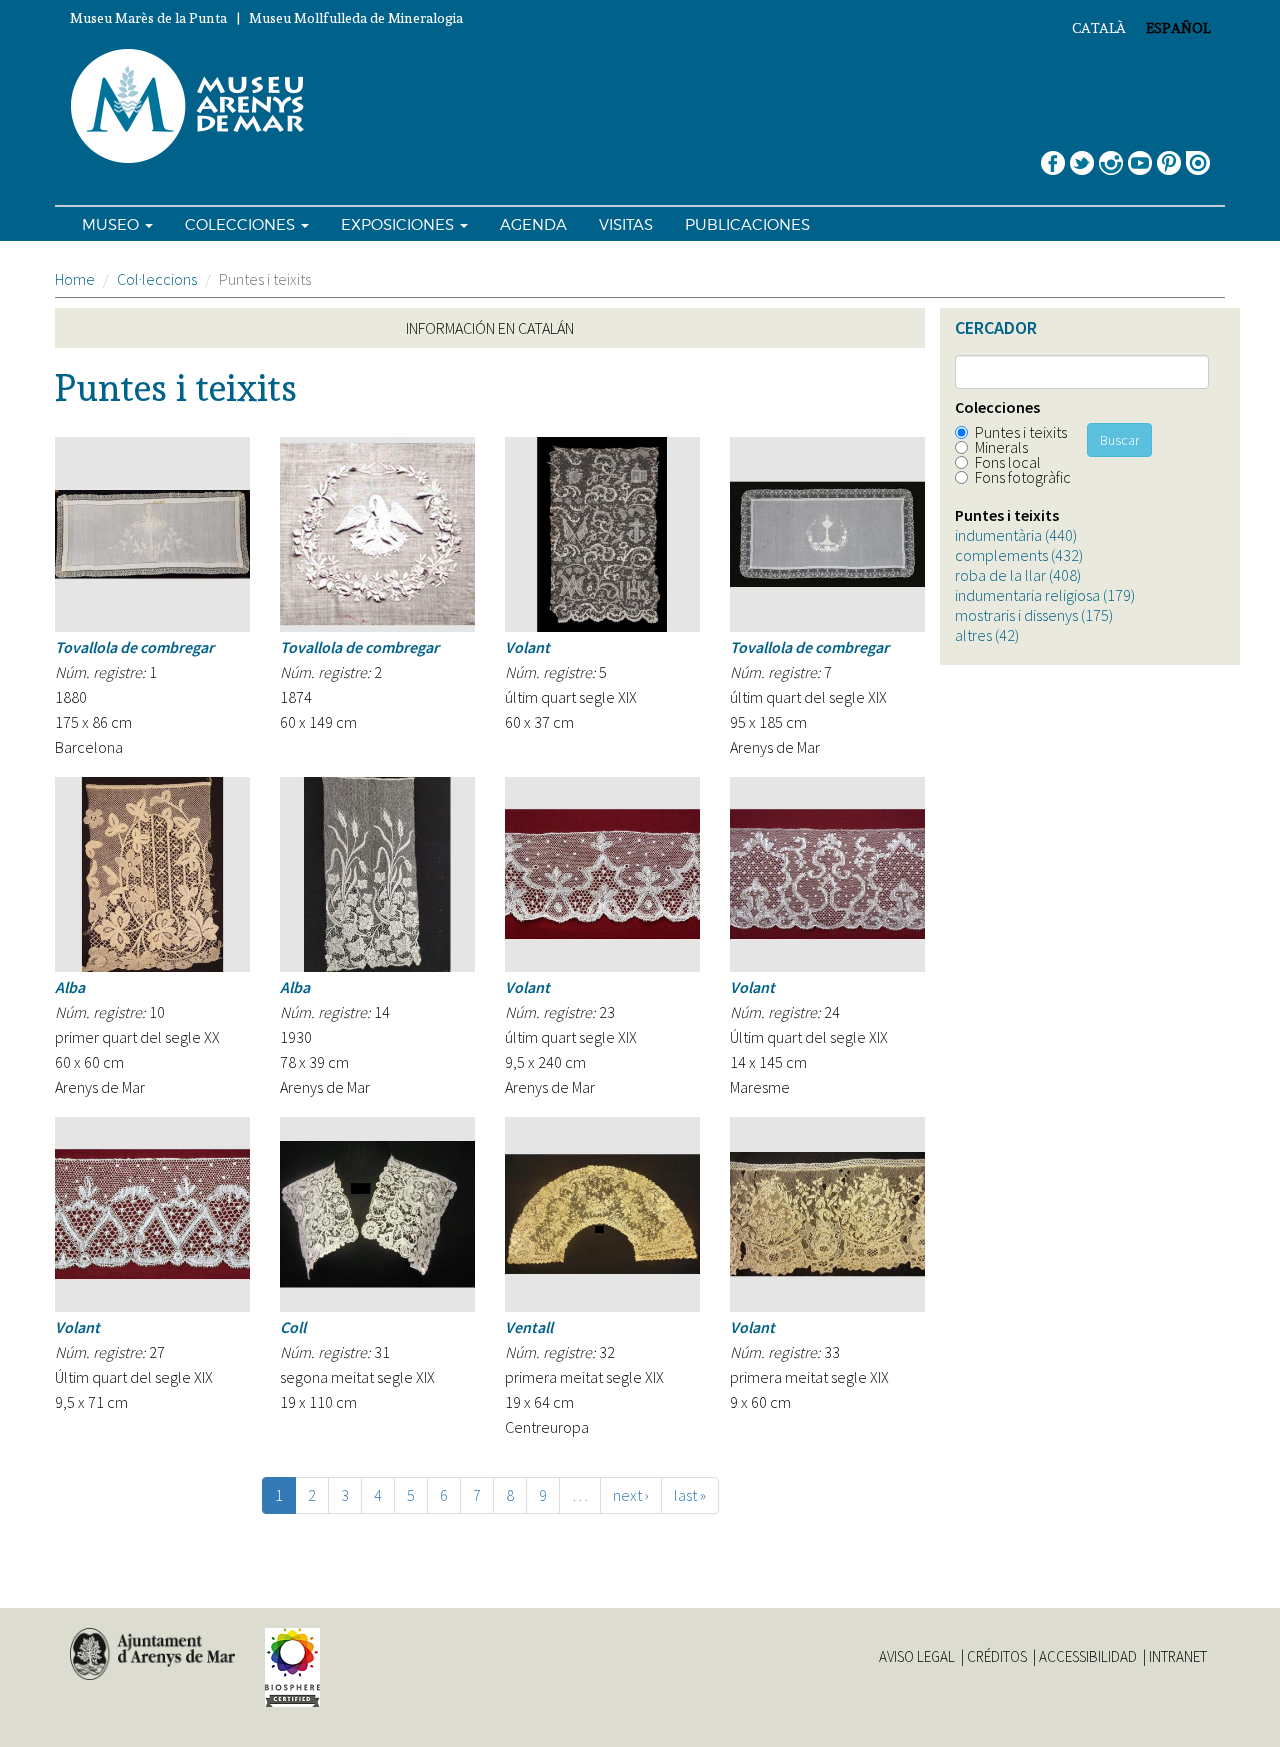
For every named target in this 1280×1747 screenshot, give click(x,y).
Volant (527, 647)
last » (690, 1495)
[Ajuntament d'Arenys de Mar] (152, 1654)
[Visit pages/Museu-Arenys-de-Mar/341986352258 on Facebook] (1053, 155)
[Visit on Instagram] (1111, 155)
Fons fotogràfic (1023, 477)
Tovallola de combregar (134, 647)
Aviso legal (917, 1657)
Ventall (529, 1327)
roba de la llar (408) (1018, 575)
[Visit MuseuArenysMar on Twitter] (1082, 155)
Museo (112, 225)
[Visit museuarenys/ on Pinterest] (1169, 155)
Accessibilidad (1088, 1657)
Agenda (533, 225)
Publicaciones (747, 225)
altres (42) (987, 635)
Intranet (1178, 1657)
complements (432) (1019, 555)
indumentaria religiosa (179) (1045, 595)
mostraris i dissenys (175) (1034, 615)
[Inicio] (196, 107)
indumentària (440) (1016, 535)
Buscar (1119, 440)
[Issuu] (1198, 155)
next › (631, 1495)
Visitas (626, 225)
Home (75, 279)
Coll (293, 1327)
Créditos (997, 1657)
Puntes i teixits (1021, 432)
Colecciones (242, 225)
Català (1099, 28)
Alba (70, 987)
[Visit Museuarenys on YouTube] (1140, 155)
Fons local (1008, 462)
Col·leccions (157, 279)
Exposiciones (399, 225)
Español (1178, 28)
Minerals (1001, 447)
